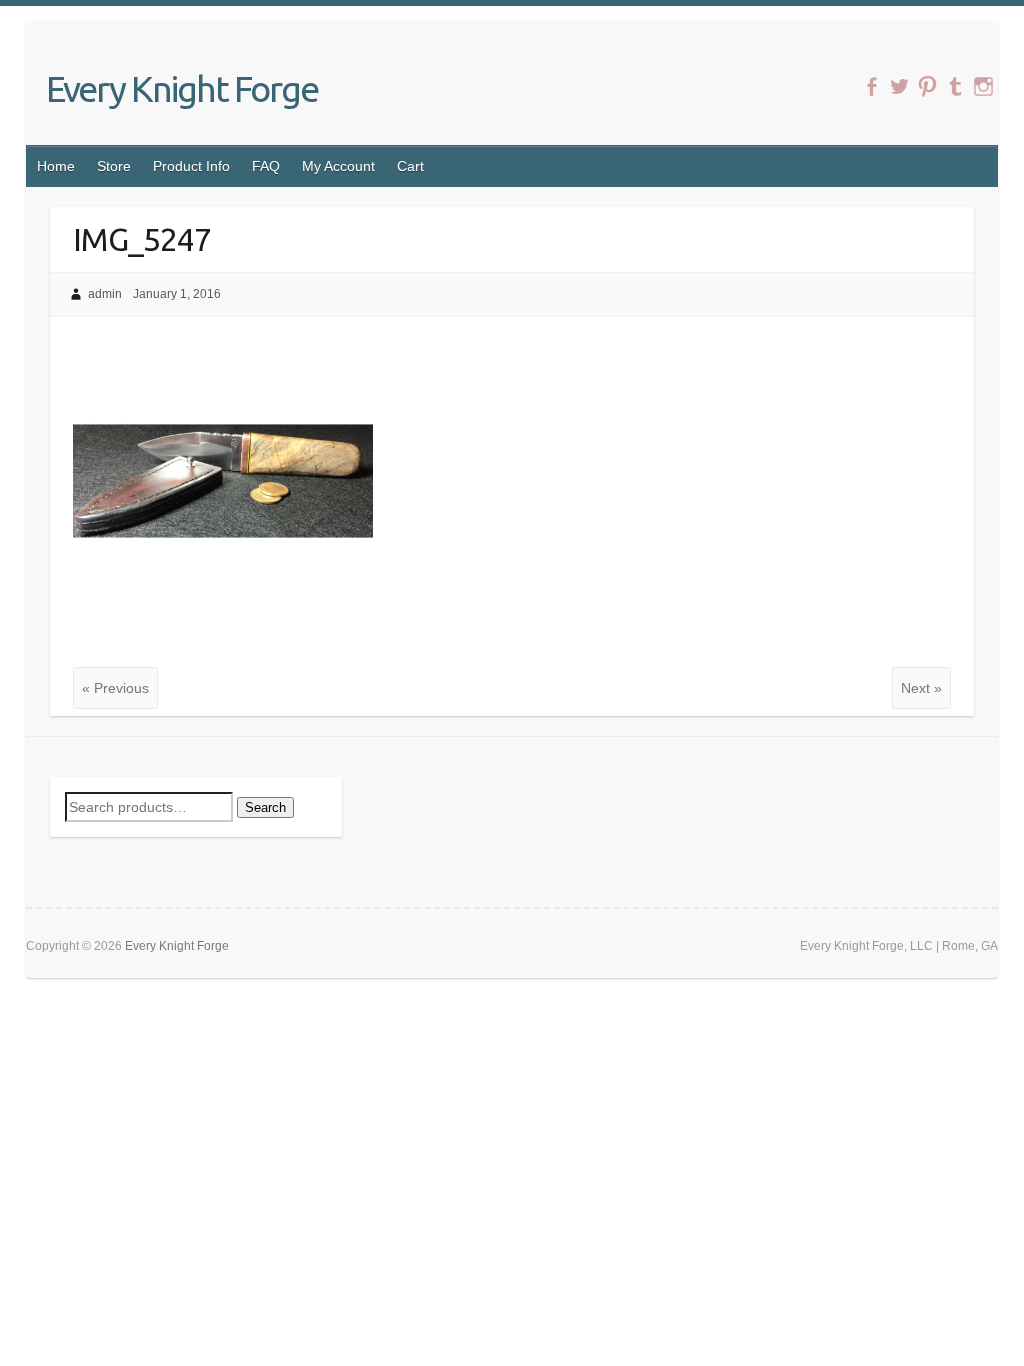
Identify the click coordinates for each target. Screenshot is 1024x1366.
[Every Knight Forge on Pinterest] (927, 86)
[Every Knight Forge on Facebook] (871, 86)
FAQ (266, 166)
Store (114, 166)
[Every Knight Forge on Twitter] (899, 86)
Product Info (191, 166)
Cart (410, 166)
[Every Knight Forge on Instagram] (983, 86)
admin (105, 294)
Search (265, 807)
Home (56, 166)
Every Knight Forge (182, 88)
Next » (921, 688)
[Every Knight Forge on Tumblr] (955, 86)
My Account (338, 166)
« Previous (115, 688)
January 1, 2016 (177, 294)
